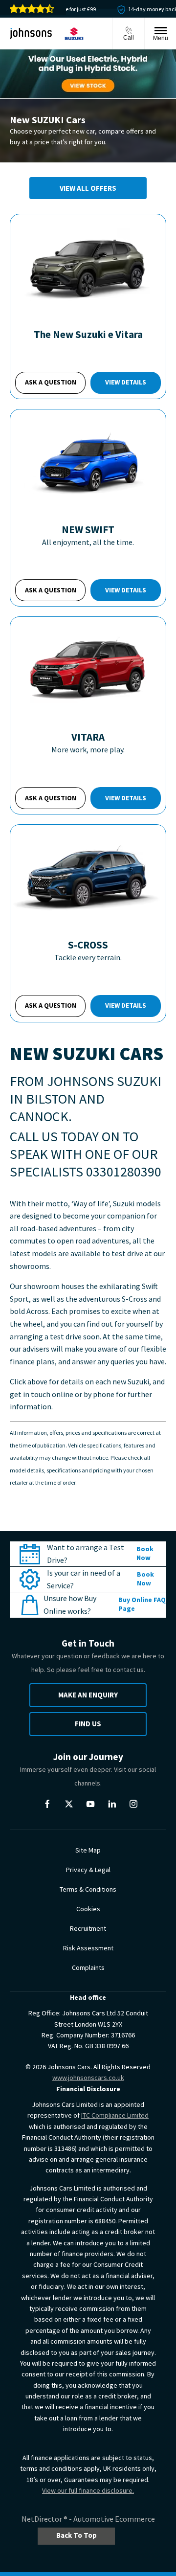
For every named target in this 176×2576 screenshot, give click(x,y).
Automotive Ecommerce (114, 2519)
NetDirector (43, 2519)
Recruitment (88, 1928)
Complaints (88, 1967)
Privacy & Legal (88, 1870)
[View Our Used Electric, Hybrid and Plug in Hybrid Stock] (88, 74)
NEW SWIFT (88, 530)
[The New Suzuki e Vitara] (88, 266)
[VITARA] (88, 669)
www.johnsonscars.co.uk (88, 2078)
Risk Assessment (88, 1948)
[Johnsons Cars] (31, 33)
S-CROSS (88, 945)
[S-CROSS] (88, 877)
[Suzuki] (74, 34)
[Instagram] (133, 1804)
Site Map (88, 1850)
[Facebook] (47, 1804)
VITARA (88, 737)
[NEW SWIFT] (88, 461)
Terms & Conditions (88, 1889)
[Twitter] (69, 1804)
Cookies (88, 1909)
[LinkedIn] (112, 1804)
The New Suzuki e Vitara (88, 334)
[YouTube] (90, 1804)
